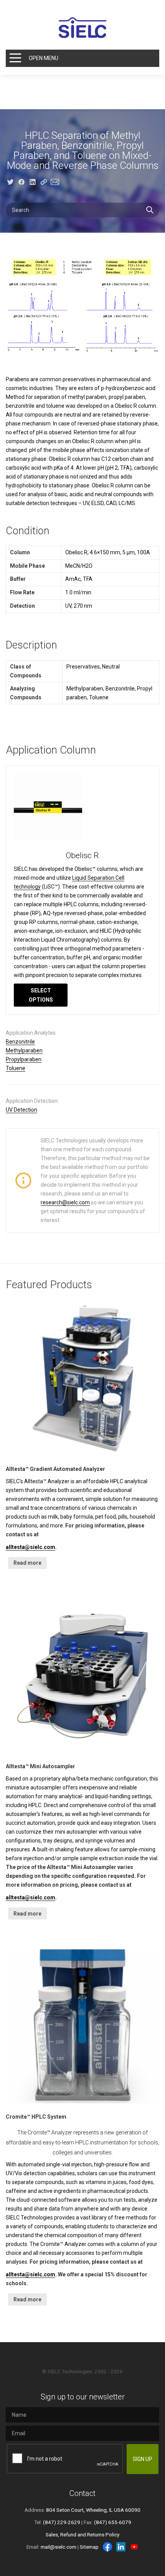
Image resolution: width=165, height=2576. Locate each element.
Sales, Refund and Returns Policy (82, 2534)
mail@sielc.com (59, 2547)
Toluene (16, 1068)
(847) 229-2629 (62, 2522)
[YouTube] (134, 2547)
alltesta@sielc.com (31, 1547)
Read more (27, 1563)
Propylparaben (24, 1059)
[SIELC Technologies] (82, 28)
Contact (82, 2493)
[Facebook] (107, 2547)
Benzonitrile (20, 1042)
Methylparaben (24, 1050)
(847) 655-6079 (113, 2522)
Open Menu (44, 58)
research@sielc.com (65, 1202)
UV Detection (21, 1110)
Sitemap (89, 2547)
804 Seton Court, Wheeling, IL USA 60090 (93, 2510)
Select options (41, 995)
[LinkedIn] (121, 2547)
